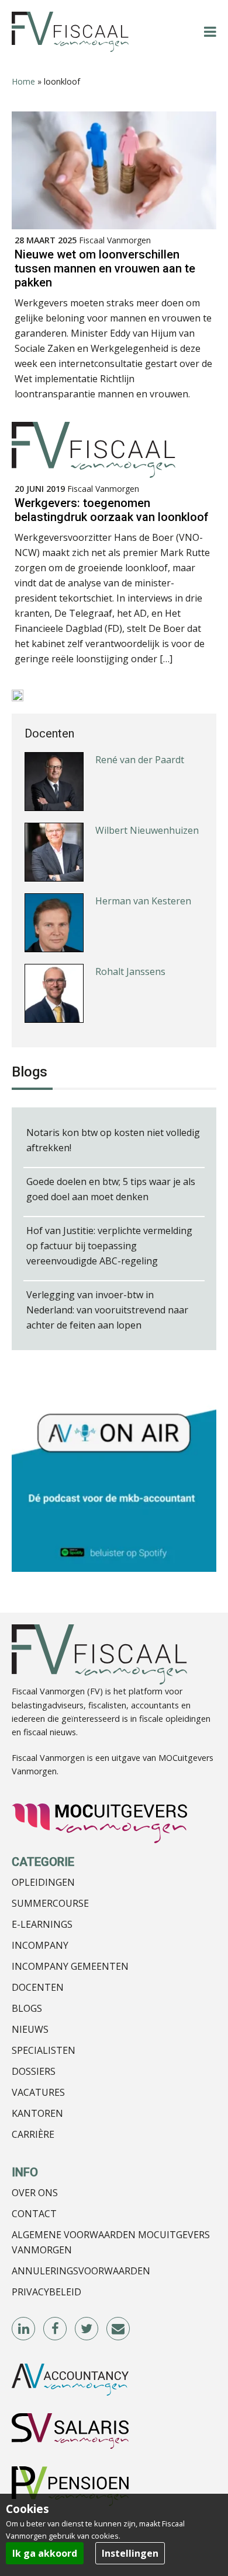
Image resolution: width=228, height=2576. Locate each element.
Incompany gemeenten (70, 1966)
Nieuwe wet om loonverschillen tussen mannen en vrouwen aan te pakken (105, 268)
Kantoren (37, 2113)
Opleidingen (43, 1882)
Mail (119, 2329)
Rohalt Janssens (130, 971)
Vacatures (38, 2092)
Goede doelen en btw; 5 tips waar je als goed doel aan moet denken (111, 1189)
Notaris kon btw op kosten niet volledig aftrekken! (113, 1140)
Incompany (40, 1945)
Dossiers (34, 2071)
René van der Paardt (140, 760)
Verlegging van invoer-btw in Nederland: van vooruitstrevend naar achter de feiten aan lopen (107, 1310)
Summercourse (50, 1903)
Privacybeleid (46, 2292)
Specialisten (44, 2050)
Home (23, 81)
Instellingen (130, 2553)
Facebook (56, 2329)
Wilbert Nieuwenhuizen (147, 830)
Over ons (35, 2193)
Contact (34, 2214)
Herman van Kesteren (143, 901)
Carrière (33, 2134)
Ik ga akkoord (45, 2553)
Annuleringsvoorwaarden (81, 2271)
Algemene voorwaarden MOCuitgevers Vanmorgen (111, 2242)
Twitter (87, 2329)
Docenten (38, 1987)
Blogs (27, 2008)
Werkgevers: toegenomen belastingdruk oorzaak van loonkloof (112, 510)
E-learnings (42, 1924)
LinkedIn (24, 2329)
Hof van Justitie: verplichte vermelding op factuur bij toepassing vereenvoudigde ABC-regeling (109, 1246)
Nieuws (30, 2029)
